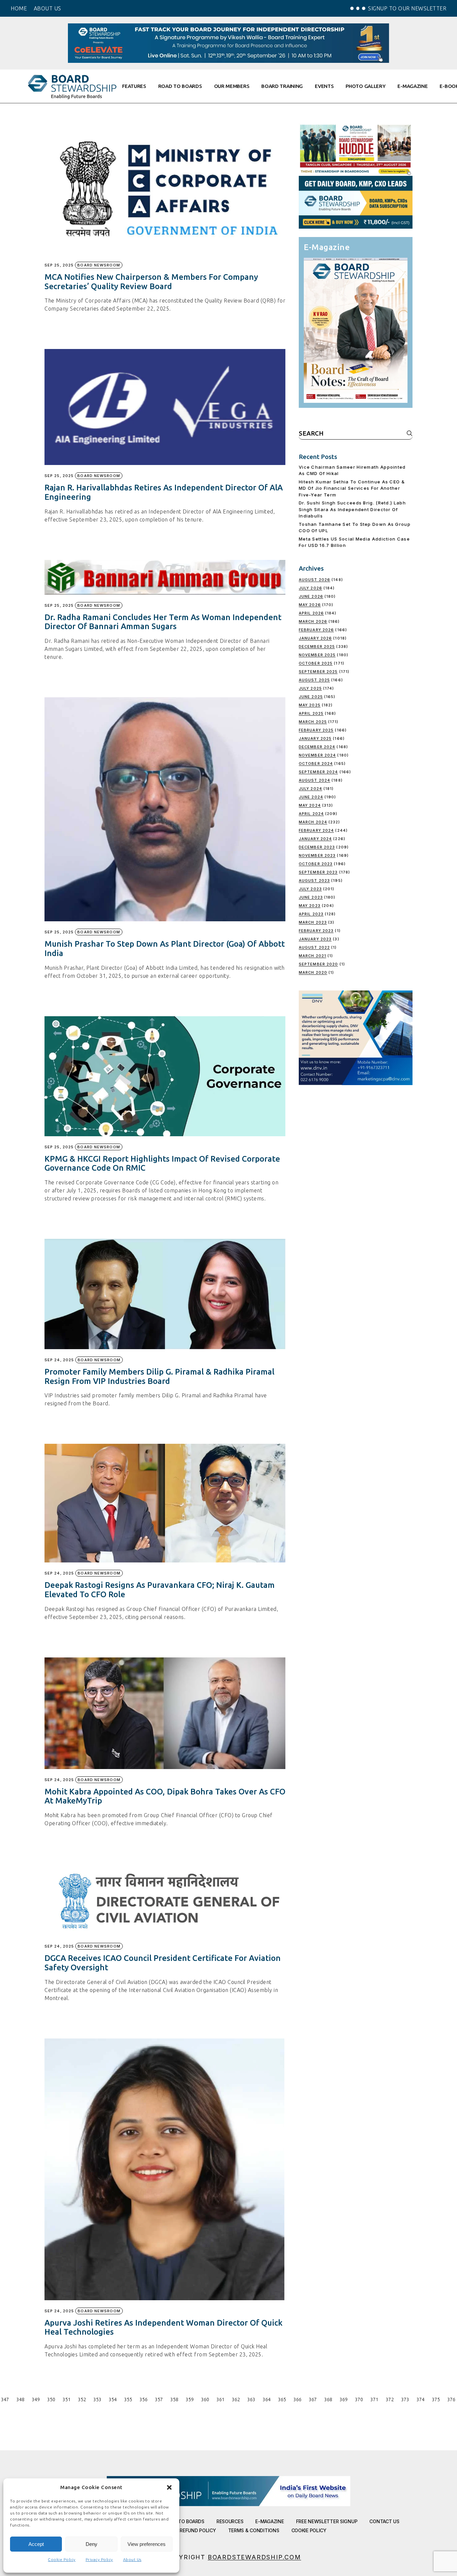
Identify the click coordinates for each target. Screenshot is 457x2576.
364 (267, 2399)
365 (282, 2399)
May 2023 (310, 906)
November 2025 (317, 655)
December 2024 (317, 747)
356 (144, 2399)
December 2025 (317, 647)
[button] (169, 2487)
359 (190, 2399)
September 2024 (318, 772)
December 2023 (317, 847)
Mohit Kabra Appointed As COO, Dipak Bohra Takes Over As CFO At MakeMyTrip (165, 1796)
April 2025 (311, 713)
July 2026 (310, 588)
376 (451, 2399)
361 (220, 2399)
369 (344, 2399)
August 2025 (314, 680)
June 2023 (311, 897)
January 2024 (315, 839)
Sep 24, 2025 (59, 1360)
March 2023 (313, 922)
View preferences (147, 2544)
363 (251, 2399)
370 (359, 2399)
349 (36, 2399)
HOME (19, 8)
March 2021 (312, 956)
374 (421, 2399)
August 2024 (314, 780)
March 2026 (313, 621)
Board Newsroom (99, 265)
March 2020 (313, 972)
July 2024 (310, 789)
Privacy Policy (99, 2559)
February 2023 (316, 931)
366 (297, 2399)
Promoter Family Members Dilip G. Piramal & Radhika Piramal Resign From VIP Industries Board (159, 1376)
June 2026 (311, 596)
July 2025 (310, 688)
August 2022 (314, 947)
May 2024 (310, 805)
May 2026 (310, 605)
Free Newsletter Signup (327, 2521)
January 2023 (315, 939)
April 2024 (311, 814)
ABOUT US (48, 8)
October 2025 (316, 663)
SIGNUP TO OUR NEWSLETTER (407, 8)
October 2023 (316, 864)
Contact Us (384, 2521)
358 (174, 2399)
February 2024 (316, 830)
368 (328, 2399)
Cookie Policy (62, 2559)
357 (159, 2399)
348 (20, 2399)
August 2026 (314, 580)
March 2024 (313, 822)
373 (405, 2399)
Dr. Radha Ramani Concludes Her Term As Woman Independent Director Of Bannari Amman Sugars (163, 622)
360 (205, 2399)
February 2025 (316, 730)
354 (113, 2399)
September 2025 (318, 672)
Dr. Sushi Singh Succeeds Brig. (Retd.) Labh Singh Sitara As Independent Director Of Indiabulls (352, 509)
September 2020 (318, 964)
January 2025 (315, 738)
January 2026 (315, 638)
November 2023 (317, 855)
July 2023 (310, 889)
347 (5, 2399)
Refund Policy (198, 2530)
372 (390, 2399)
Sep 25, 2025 (59, 265)
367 (313, 2399)
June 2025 (311, 697)
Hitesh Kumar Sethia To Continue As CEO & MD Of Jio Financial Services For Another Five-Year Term (352, 488)
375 (436, 2399)
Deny (92, 2544)
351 (67, 2399)
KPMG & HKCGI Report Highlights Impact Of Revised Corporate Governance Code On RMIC (162, 1163)
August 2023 (314, 881)
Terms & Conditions (254, 2530)
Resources (230, 2521)
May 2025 (310, 705)
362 (236, 2399)
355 (128, 2399)
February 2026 (316, 630)
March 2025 (313, 722)
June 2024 (311, 797)
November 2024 (317, 755)
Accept (36, 2544)
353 (97, 2399)
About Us (132, 2559)
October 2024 (316, 764)
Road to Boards (185, 2521)
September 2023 (318, 872)
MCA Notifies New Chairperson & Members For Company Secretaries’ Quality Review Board (151, 282)
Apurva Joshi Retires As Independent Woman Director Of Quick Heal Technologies (163, 2327)
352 (82, 2399)
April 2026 (311, 613)
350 (51, 2399)
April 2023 (311, 914)
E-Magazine (269, 2521)
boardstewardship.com (254, 2557)
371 (374, 2399)
